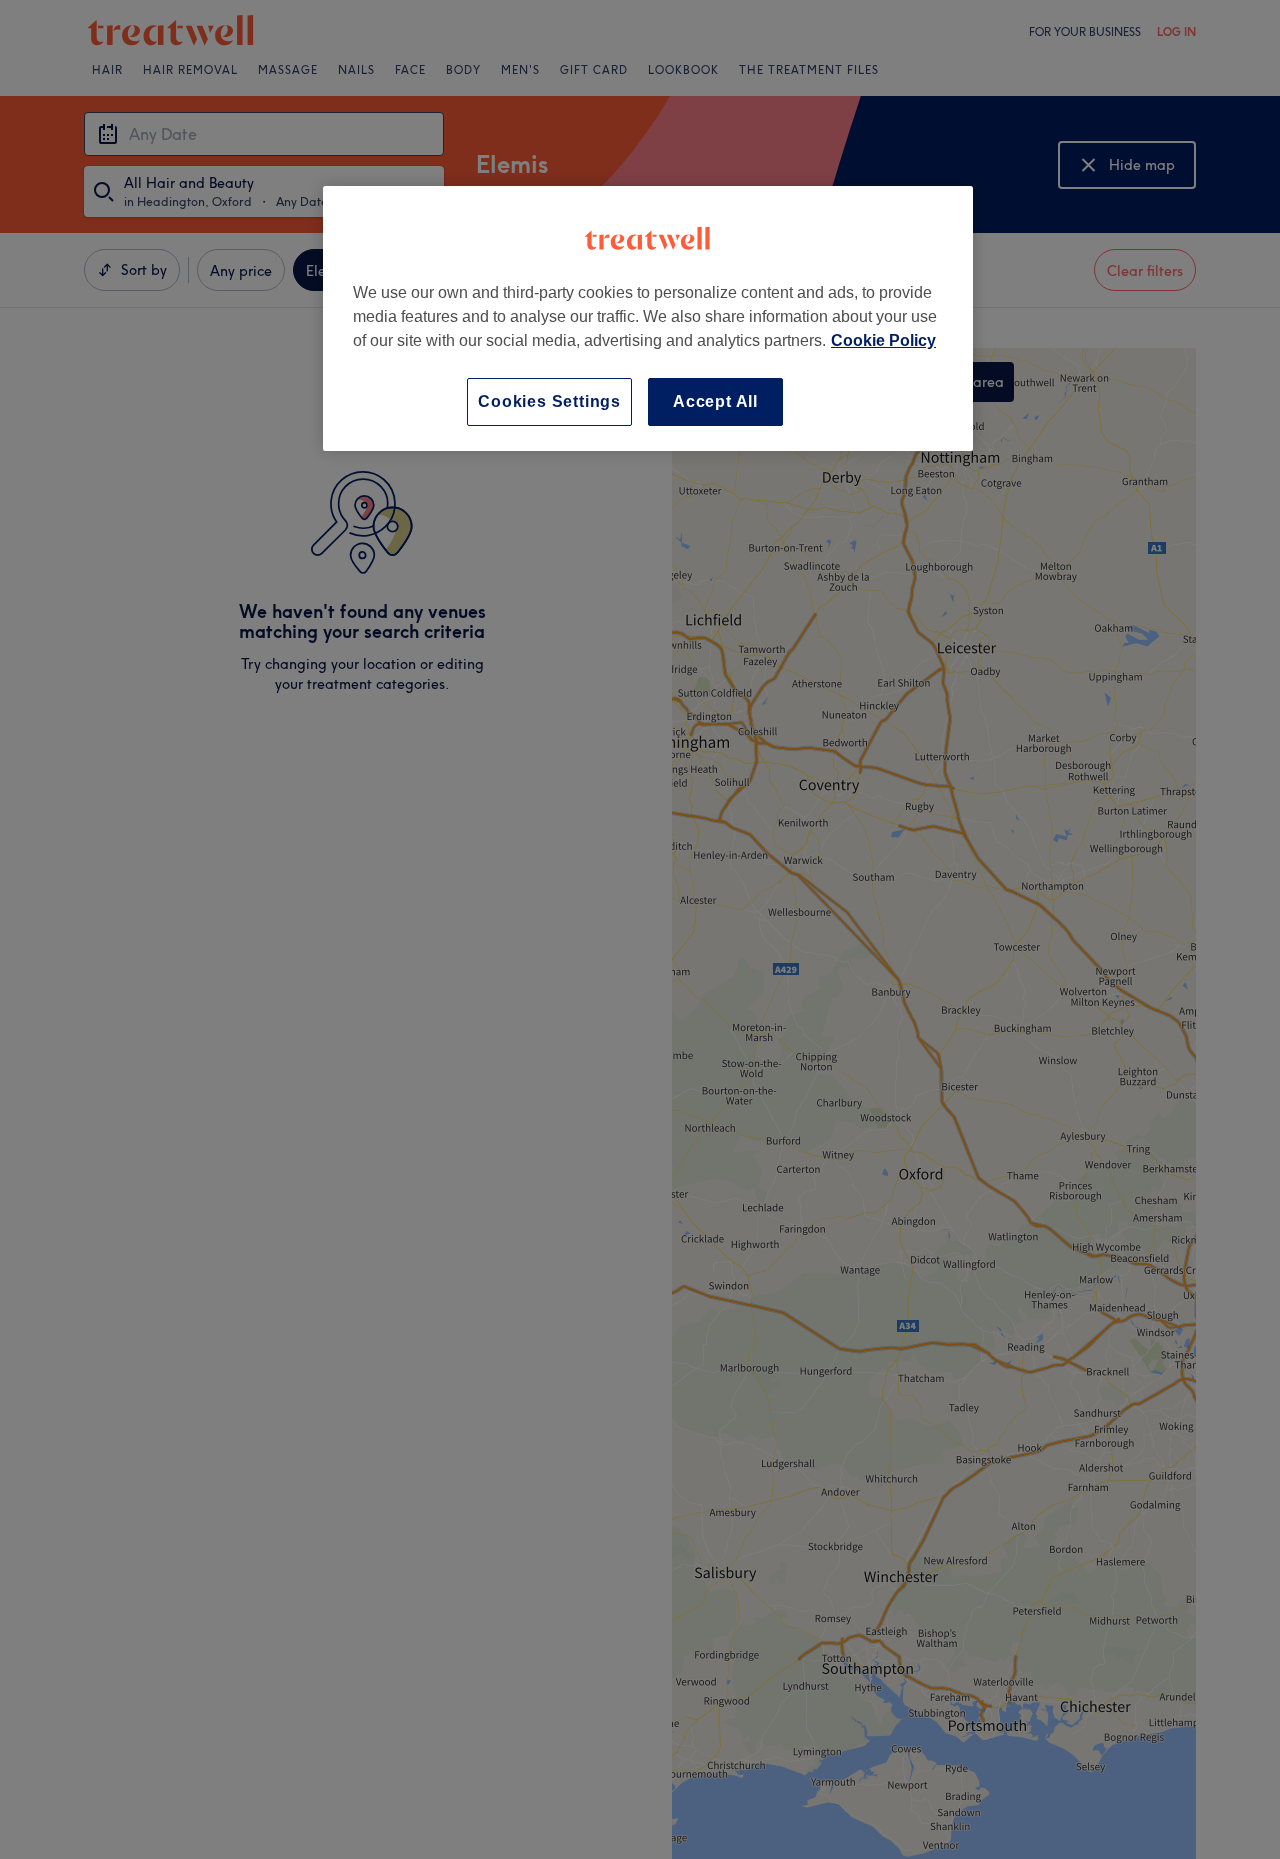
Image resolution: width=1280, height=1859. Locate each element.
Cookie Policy (883, 340)
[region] (648, 318)
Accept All (715, 401)
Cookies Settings (549, 401)
